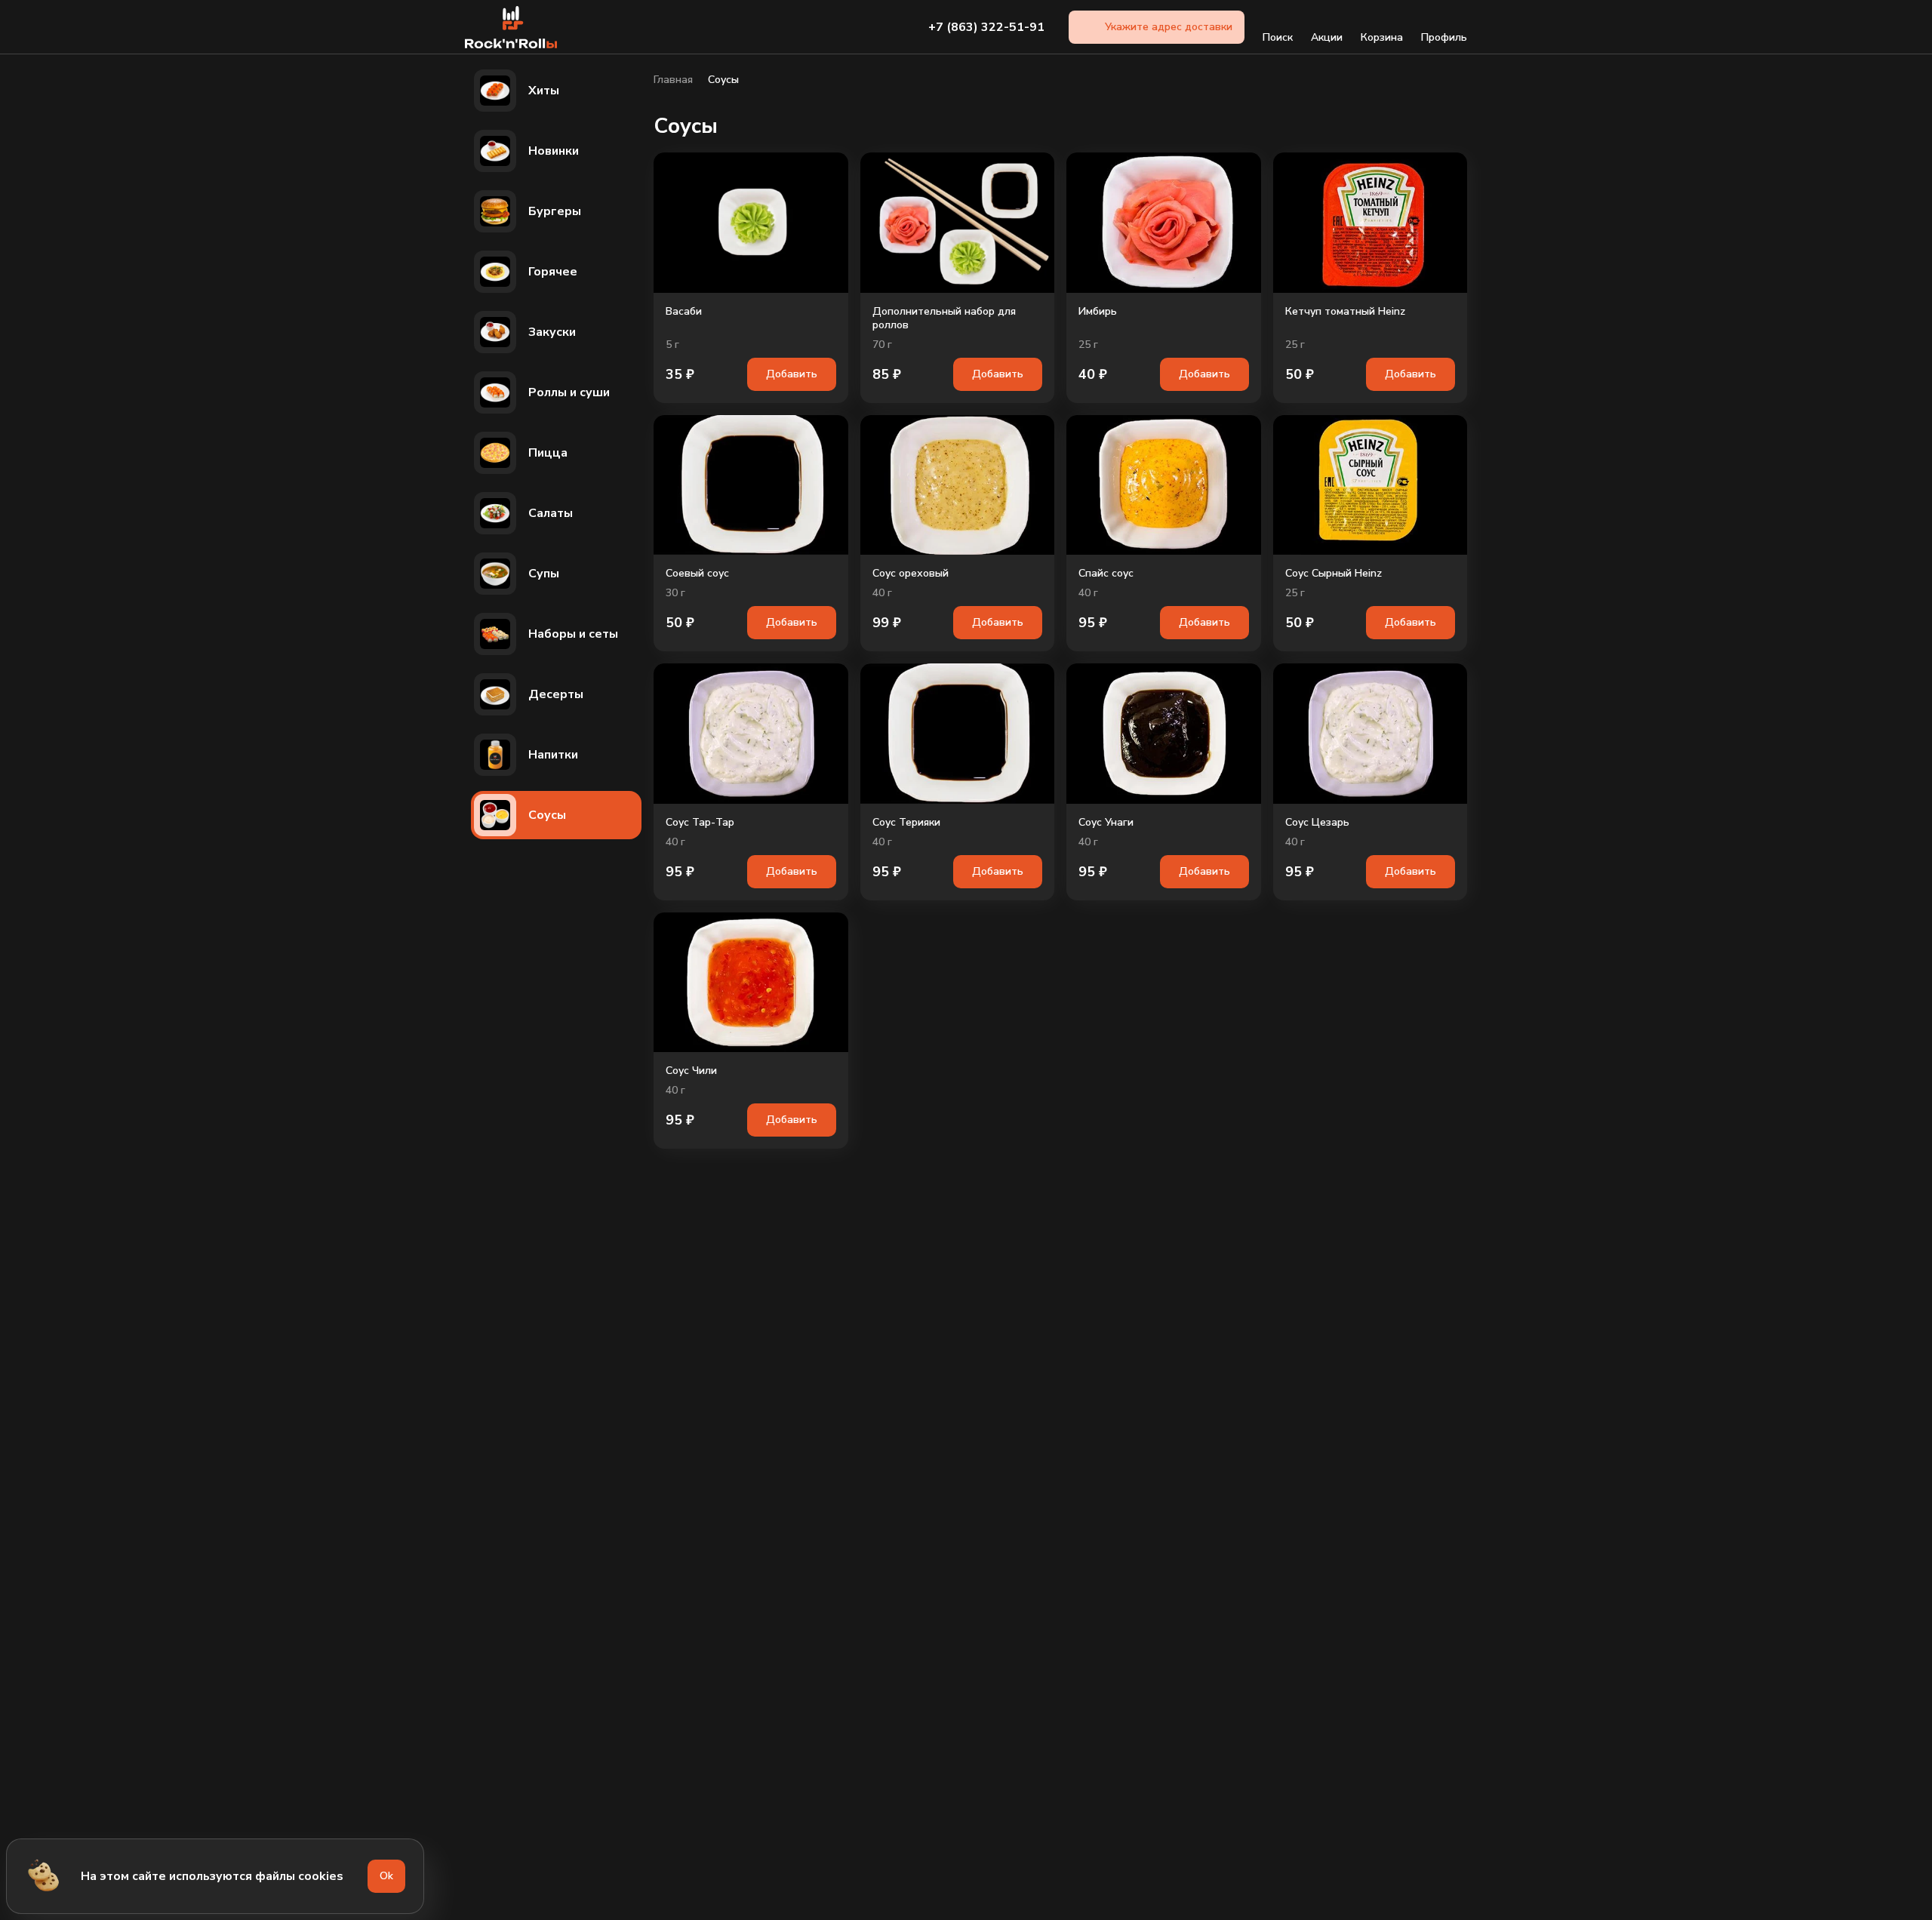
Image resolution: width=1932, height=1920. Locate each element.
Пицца (548, 453)
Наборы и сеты (573, 634)
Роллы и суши (569, 392)
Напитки (553, 755)
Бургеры (555, 211)
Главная (673, 80)
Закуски (552, 332)
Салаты (551, 513)
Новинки (554, 151)
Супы (544, 574)
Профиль (1444, 37)
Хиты (544, 91)
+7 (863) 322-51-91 (986, 27)
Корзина (1382, 37)
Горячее (553, 272)
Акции (1327, 37)
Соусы (547, 815)
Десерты (556, 694)
